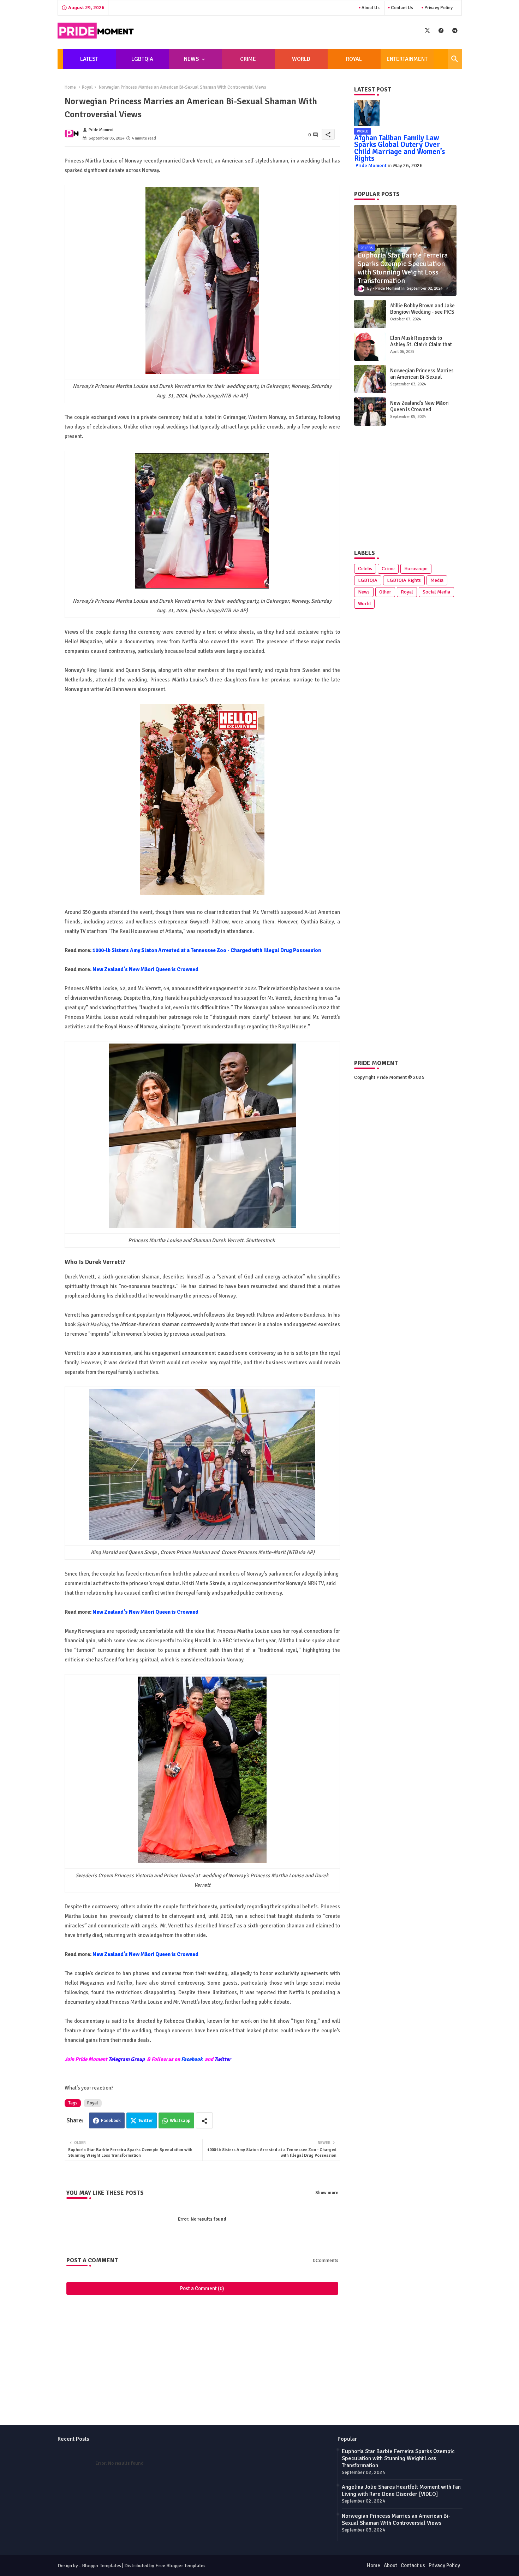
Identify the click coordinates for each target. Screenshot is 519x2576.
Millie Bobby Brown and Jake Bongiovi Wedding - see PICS (422, 309)
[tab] (89, 59)
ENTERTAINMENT (407, 59)
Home (70, 87)
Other (385, 592)
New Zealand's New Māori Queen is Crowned (145, 969)
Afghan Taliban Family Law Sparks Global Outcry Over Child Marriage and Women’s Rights (399, 148)
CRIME (248, 59)
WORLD (301, 59)
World (364, 604)
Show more (327, 2193)
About (390, 2565)
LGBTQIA (142, 59)
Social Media (436, 592)
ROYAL (354, 59)
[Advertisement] (202, 2332)
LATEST (89, 59)
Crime (388, 569)
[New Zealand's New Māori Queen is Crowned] (370, 412)
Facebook (192, 2059)
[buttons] (427, 31)
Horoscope (416, 569)
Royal (87, 87)
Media (437, 580)
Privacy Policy (438, 8)
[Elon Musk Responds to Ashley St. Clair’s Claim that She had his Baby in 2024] (370, 347)
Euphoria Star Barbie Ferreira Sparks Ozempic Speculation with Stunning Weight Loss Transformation (398, 2458)
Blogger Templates (102, 2566)
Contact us (401, 8)
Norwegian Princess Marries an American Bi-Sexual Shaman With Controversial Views (422, 380)
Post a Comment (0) (202, 2288)
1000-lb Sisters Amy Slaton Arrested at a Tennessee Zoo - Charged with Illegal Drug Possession (207, 950)
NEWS (191, 59)
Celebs (365, 569)
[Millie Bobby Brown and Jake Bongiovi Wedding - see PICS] (370, 314)
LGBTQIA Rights (404, 580)
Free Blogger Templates (180, 2566)
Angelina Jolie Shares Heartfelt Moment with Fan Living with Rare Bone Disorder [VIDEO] (401, 2491)
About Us (370, 8)
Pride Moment (371, 166)
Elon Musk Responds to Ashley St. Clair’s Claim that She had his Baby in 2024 (421, 344)
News (364, 592)
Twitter (146, 2121)
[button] (455, 59)
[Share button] (204, 2120)
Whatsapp (180, 2121)
